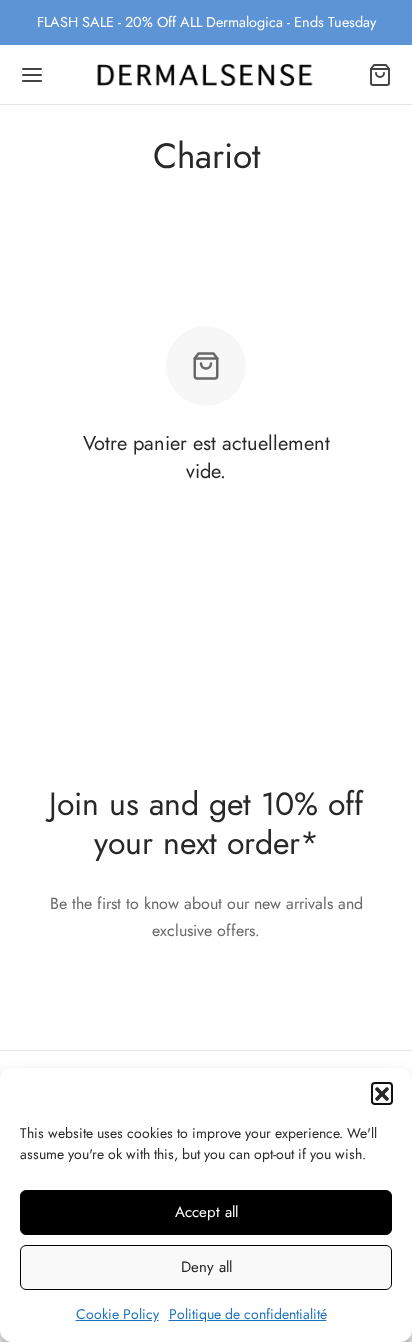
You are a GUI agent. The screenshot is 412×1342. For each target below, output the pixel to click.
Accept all (206, 1212)
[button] (382, 1093)
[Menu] (32, 75)
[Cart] (380, 75)
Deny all (206, 1267)
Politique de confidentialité (248, 1314)
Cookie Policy (117, 1314)
